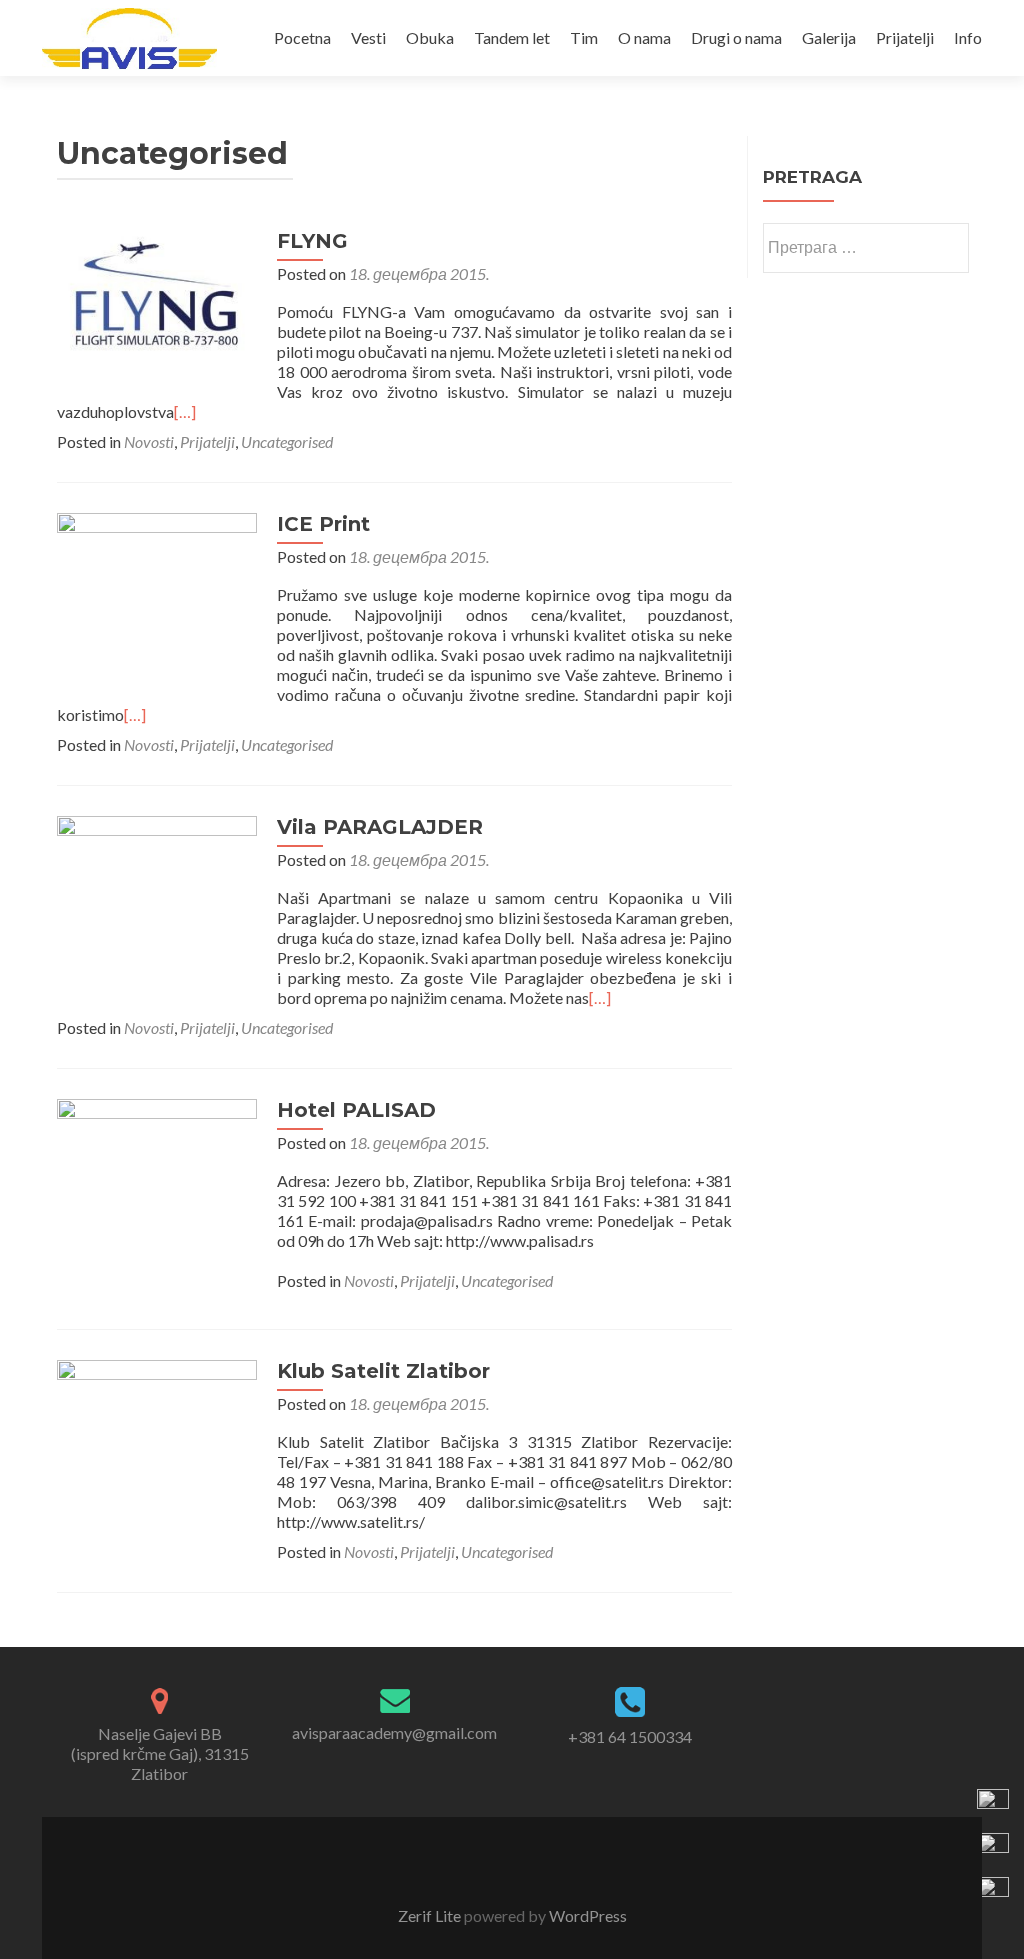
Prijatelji (905, 37)
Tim (584, 37)
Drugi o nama (736, 37)
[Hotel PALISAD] (157, 1196)
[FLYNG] (157, 311)
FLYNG (312, 241)
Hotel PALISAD (356, 1110)
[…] (185, 411)
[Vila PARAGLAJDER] (157, 907)
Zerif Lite (431, 1915)
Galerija (829, 37)
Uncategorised (287, 441)
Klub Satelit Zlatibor (383, 1371)
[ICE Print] (157, 600)
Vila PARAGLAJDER (380, 827)
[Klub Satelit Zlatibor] (157, 1457)
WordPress (586, 1915)
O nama (644, 37)
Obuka (430, 37)
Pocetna (302, 37)
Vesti (368, 37)
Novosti (149, 441)
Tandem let (512, 37)
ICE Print (323, 524)
